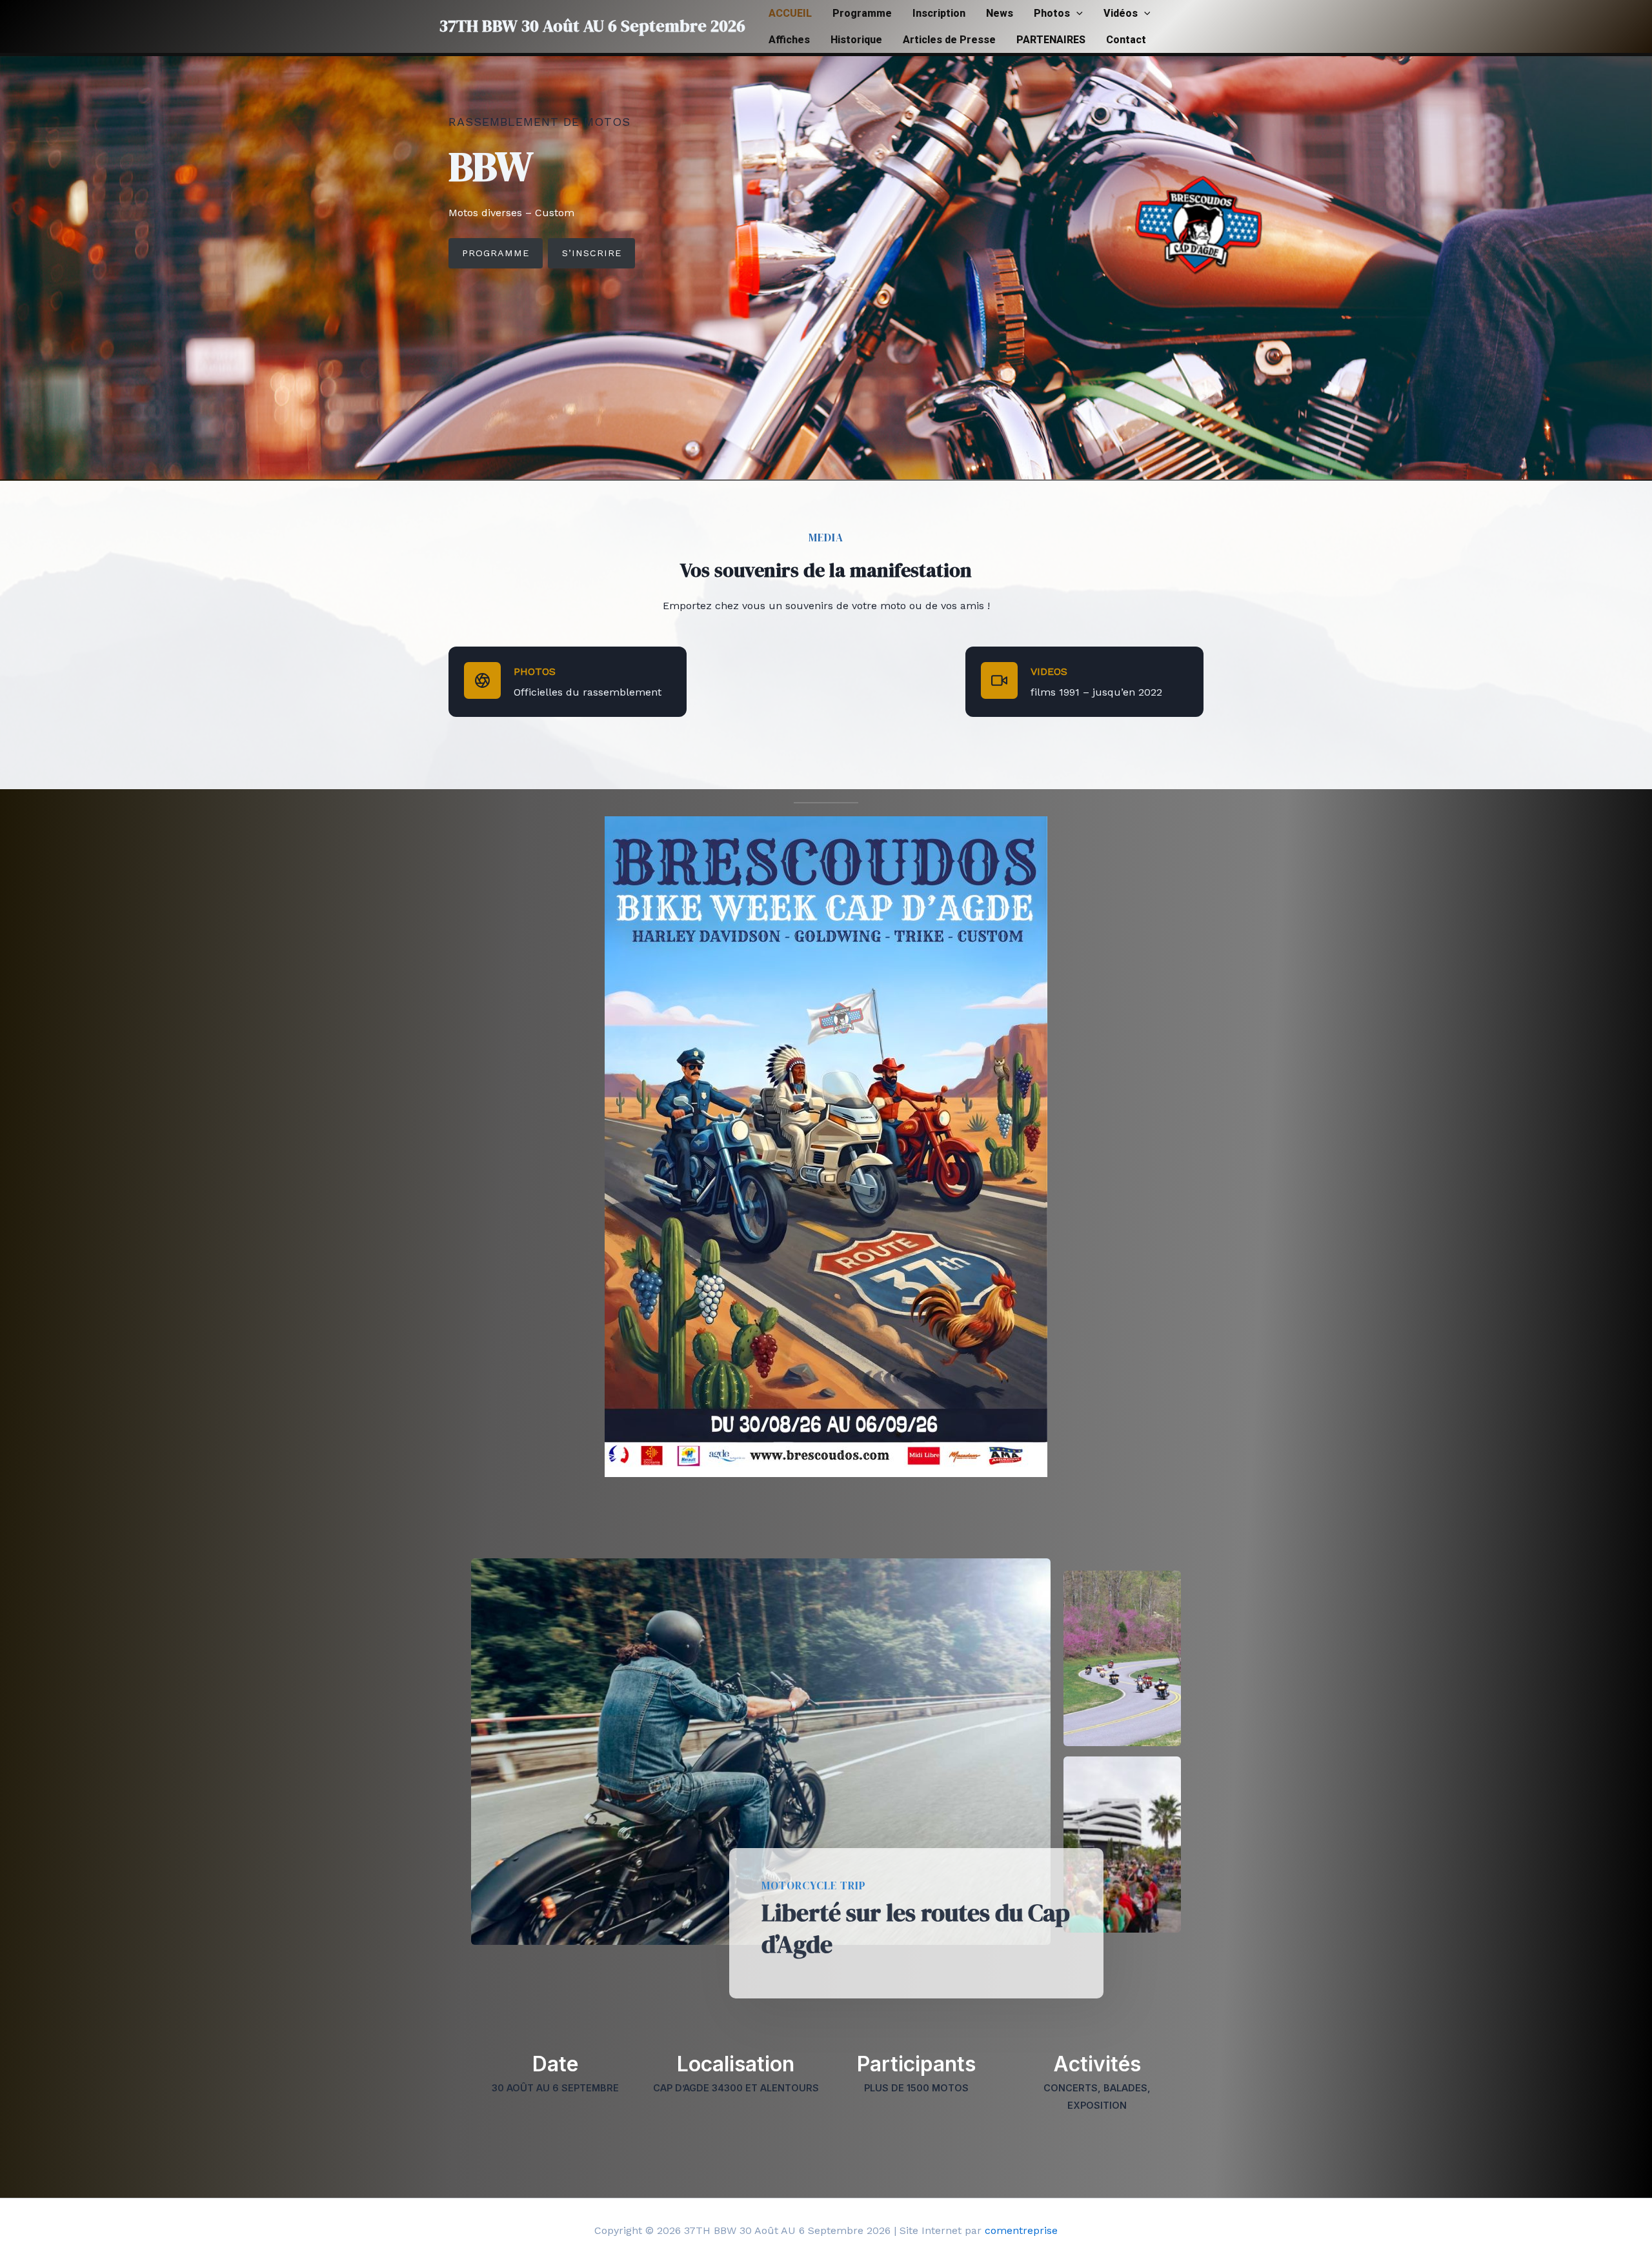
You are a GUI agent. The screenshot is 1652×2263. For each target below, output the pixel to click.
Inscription (939, 13)
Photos (1052, 13)
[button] (1076, 13)
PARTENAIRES (1051, 40)
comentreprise (1021, 2230)
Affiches (789, 40)
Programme (862, 13)
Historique (856, 40)
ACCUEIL (790, 13)
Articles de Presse (949, 40)
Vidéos (1121, 13)
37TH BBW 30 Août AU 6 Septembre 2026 (592, 26)
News (1000, 13)
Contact (1126, 40)
